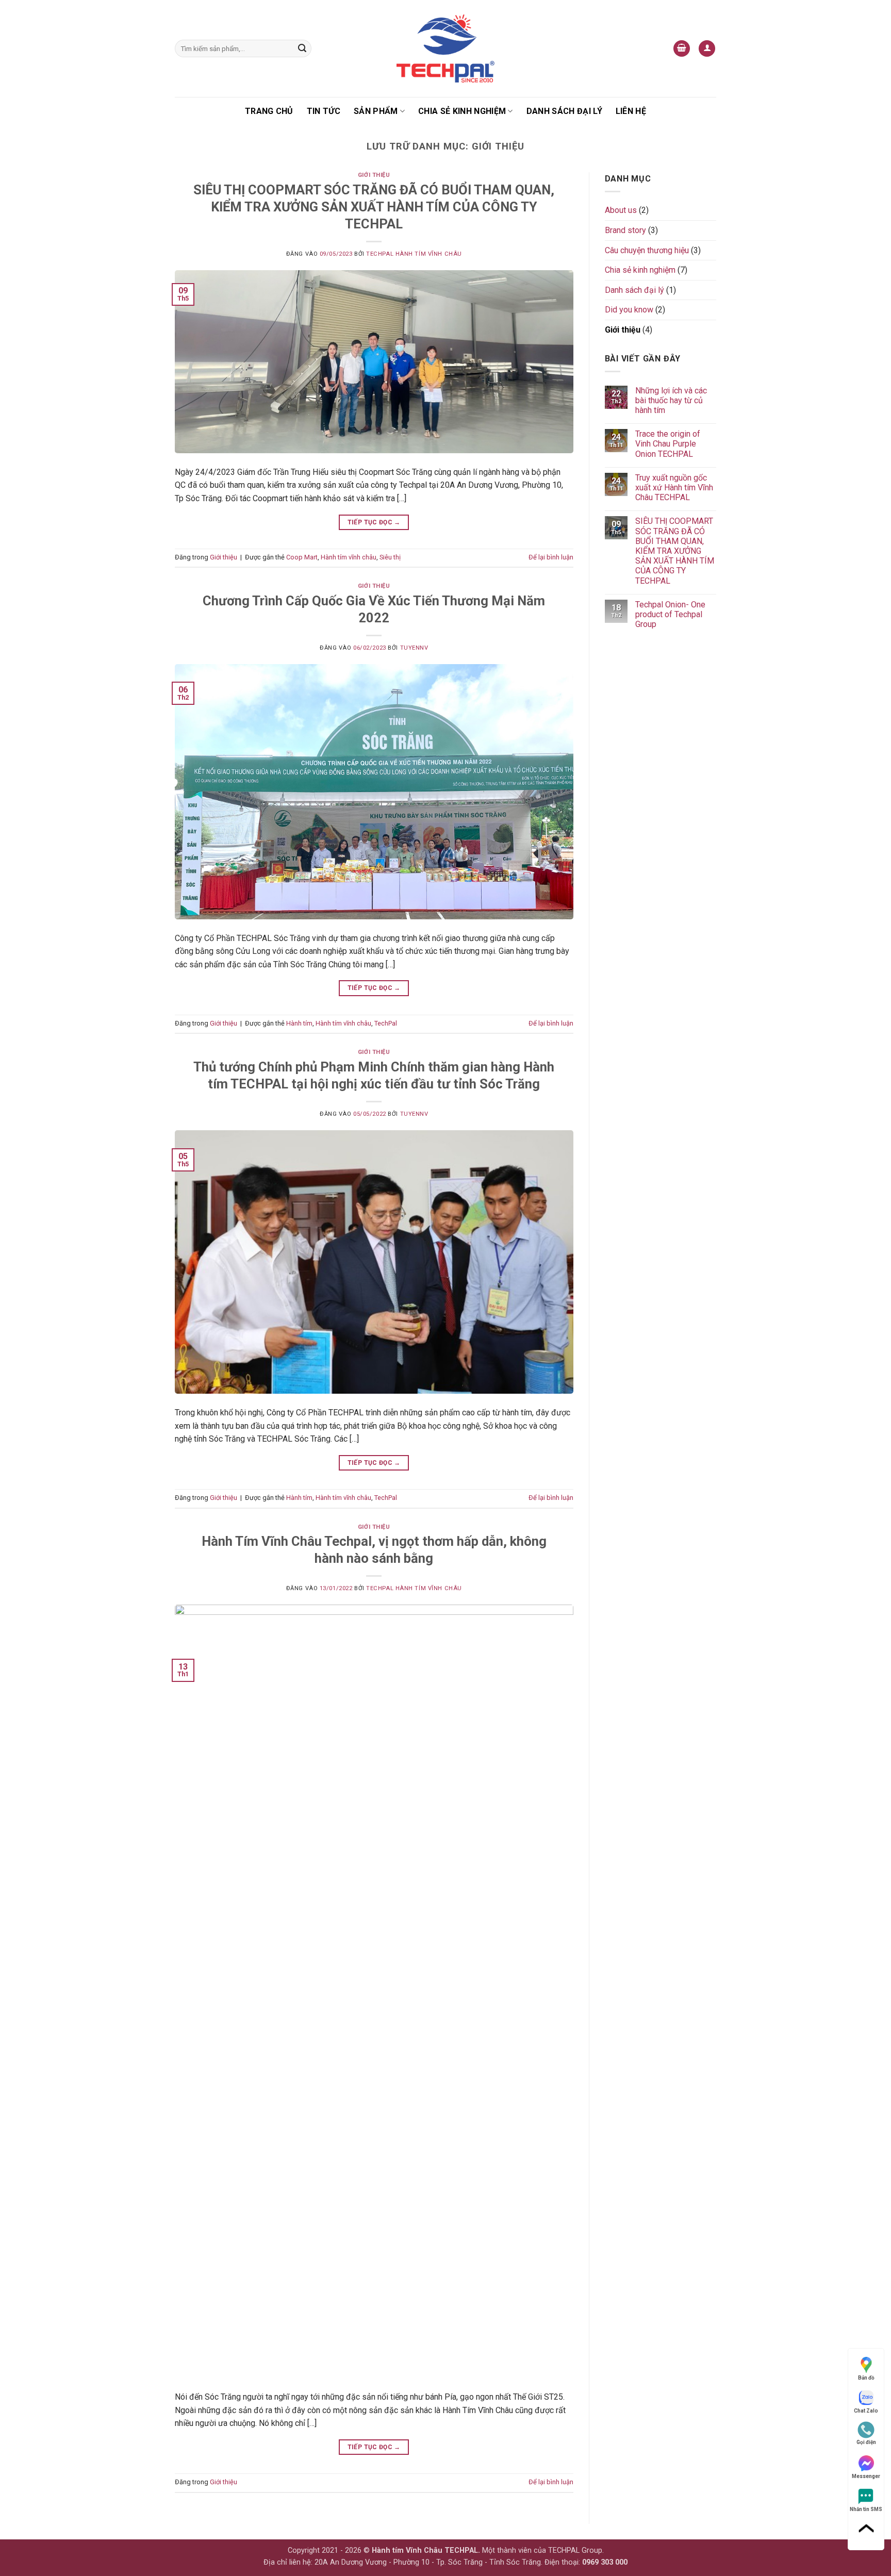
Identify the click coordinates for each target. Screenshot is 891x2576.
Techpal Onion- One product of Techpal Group (670, 614)
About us (621, 210)
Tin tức (324, 111)
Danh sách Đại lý (564, 111)
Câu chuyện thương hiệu (647, 250)
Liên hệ (631, 111)
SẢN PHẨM (376, 111)
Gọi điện (866, 2442)
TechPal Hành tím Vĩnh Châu (414, 254)
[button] (682, 49)
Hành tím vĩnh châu (349, 557)
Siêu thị (390, 557)
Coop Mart (302, 557)
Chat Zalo (866, 2411)
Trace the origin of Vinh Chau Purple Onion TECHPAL (668, 444)
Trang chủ (269, 111)
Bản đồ (866, 2378)
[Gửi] (302, 48)
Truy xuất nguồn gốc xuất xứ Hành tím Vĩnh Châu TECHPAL (674, 488)
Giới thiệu (374, 175)
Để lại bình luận (551, 557)
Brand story (625, 230)
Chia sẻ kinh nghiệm (462, 111)
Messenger (866, 2476)
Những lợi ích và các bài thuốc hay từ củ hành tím (671, 400)
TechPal (386, 1023)
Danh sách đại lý (634, 290)
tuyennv (414, 648)
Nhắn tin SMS (866, 2509)
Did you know (629, 310)
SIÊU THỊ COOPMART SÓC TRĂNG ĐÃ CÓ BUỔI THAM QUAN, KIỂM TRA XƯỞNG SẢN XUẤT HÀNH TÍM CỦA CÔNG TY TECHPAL (374, 207)
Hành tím (299, 1023)
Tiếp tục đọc (374, 522)
